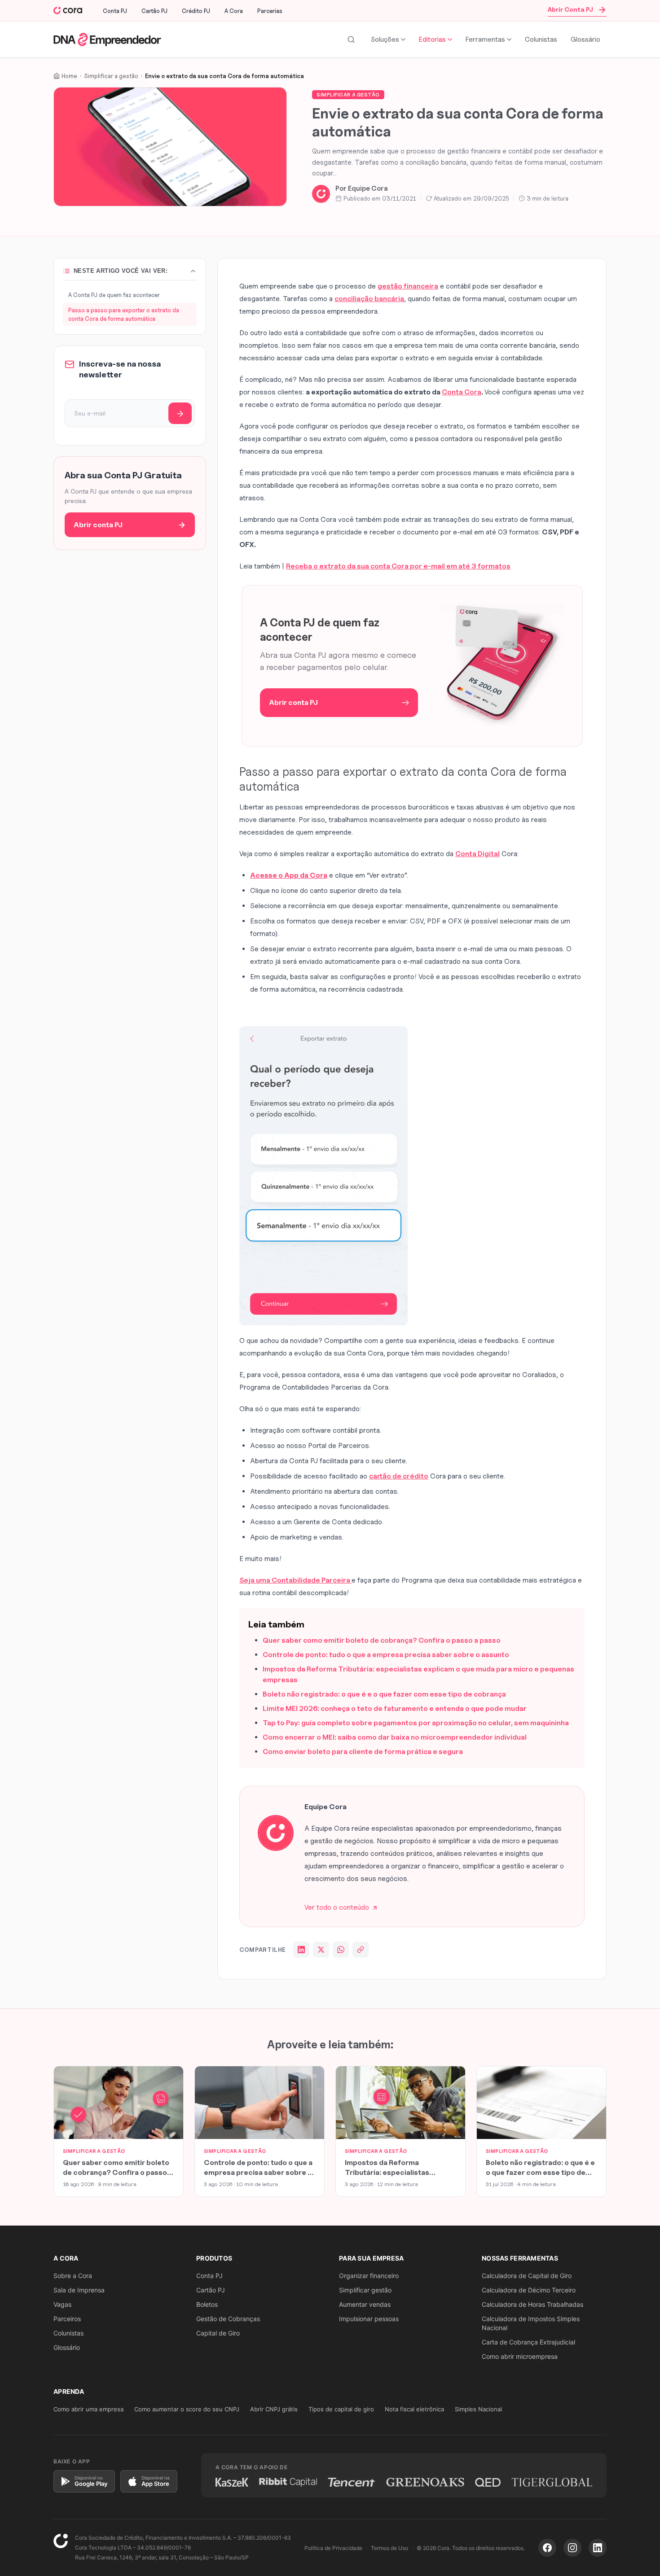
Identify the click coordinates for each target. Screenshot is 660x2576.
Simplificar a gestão (348, 95)
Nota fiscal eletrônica (414, 2409)
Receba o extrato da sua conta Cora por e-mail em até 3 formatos (398, 566)
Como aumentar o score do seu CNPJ (187, 2409)
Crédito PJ (196, 11)
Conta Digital (477, 854)
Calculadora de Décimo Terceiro (529, 2290)
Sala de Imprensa (79, 2290)
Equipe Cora (368, 188)
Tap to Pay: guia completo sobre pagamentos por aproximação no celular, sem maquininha (416, 1723)
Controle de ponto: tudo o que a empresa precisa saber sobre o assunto (386, 1655)
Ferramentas (485, 39)
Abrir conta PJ (98, 525)
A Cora (234, 11)
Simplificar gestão (365, 2290)
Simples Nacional (478, 2409)
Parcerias (270, 11)
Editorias (432, 39)
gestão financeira (408, 286)
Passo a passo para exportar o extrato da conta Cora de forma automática (124, 314)
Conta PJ (115, 11)
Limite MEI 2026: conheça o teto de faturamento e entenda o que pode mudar (395, 1708)
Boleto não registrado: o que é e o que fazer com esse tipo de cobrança (384, 1694)
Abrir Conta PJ (570, 9)
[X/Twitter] (321, 1950)
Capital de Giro (218, 2333)
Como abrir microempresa (520, 2356)
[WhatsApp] (341, 1950)
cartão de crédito (399, 1476)
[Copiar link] (361, 1950)
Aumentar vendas (365, 2304)
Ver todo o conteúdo (337, 1907)
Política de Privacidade (333, 2548)
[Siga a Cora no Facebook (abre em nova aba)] (547, 2548)
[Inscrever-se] (180, 414)
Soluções (385, 39)
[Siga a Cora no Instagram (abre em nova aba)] (572, 2548)
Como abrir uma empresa (88, 2409)
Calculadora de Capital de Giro (527, 2276)
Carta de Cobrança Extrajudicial (528, 2342)
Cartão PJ (154, 11)
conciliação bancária (369, 299)
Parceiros (67, 2319)
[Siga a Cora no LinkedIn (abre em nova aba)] (598, 2548)
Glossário (585, 39)
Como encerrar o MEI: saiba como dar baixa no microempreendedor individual (395, 1737)
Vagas (62, 2304)
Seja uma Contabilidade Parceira (295, 1580)
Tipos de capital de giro (341, 2409)
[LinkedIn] (301, 1950)
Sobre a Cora (73, 2276)
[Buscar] (351, 39)
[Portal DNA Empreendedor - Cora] (68, 11)
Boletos (207, 2304)
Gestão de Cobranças (228, 2319)
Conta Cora (462, 392)
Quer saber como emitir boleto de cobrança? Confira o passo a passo (382, 1640)
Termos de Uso (389, 2548)
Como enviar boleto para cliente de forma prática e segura (363, 1752)
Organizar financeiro (369, 2276)
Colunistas (541, 39)
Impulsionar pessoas (369, 2319)
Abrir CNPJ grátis (274, 2409)
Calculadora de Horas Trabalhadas (532, 2304)
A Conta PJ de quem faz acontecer (114, 295)
